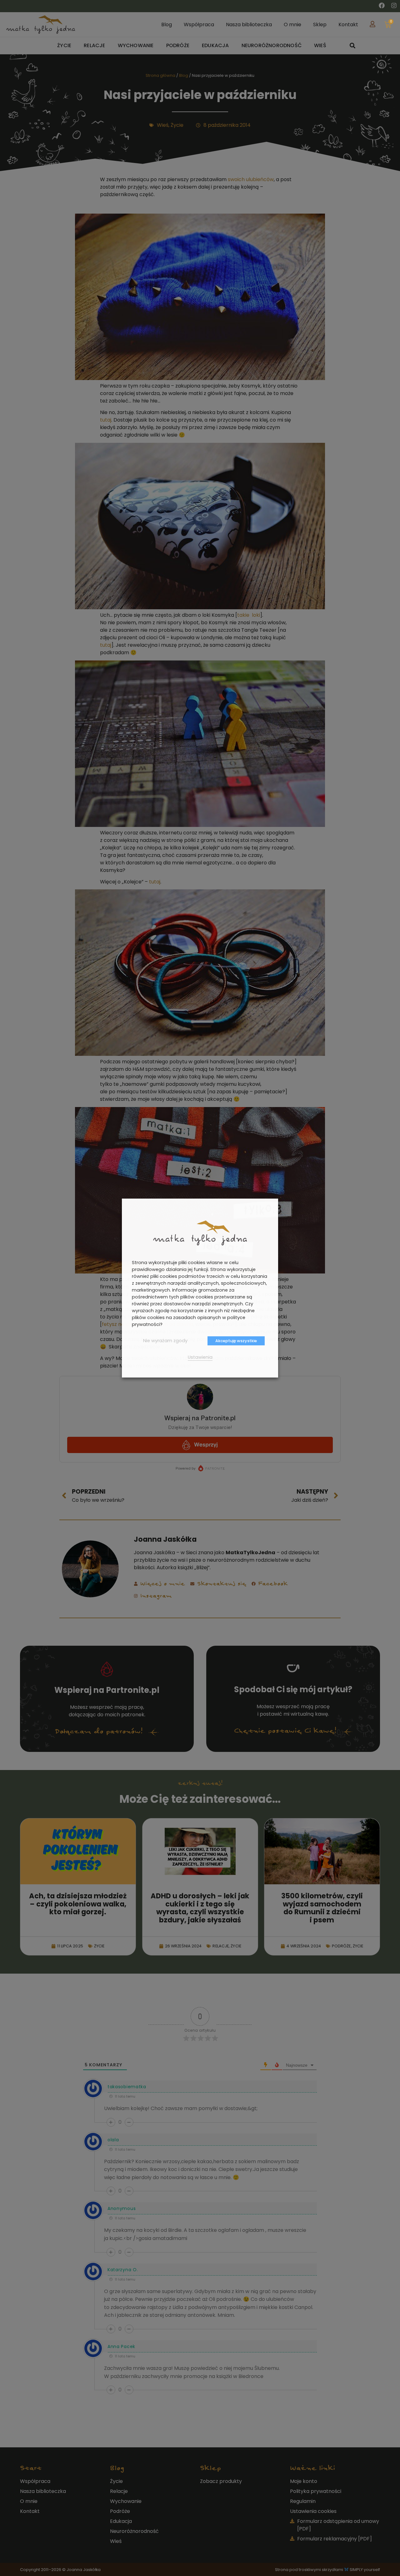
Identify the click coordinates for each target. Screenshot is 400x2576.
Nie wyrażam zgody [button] (165, 1341)
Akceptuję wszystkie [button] (236, 1341)
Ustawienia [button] (200, 1357)
